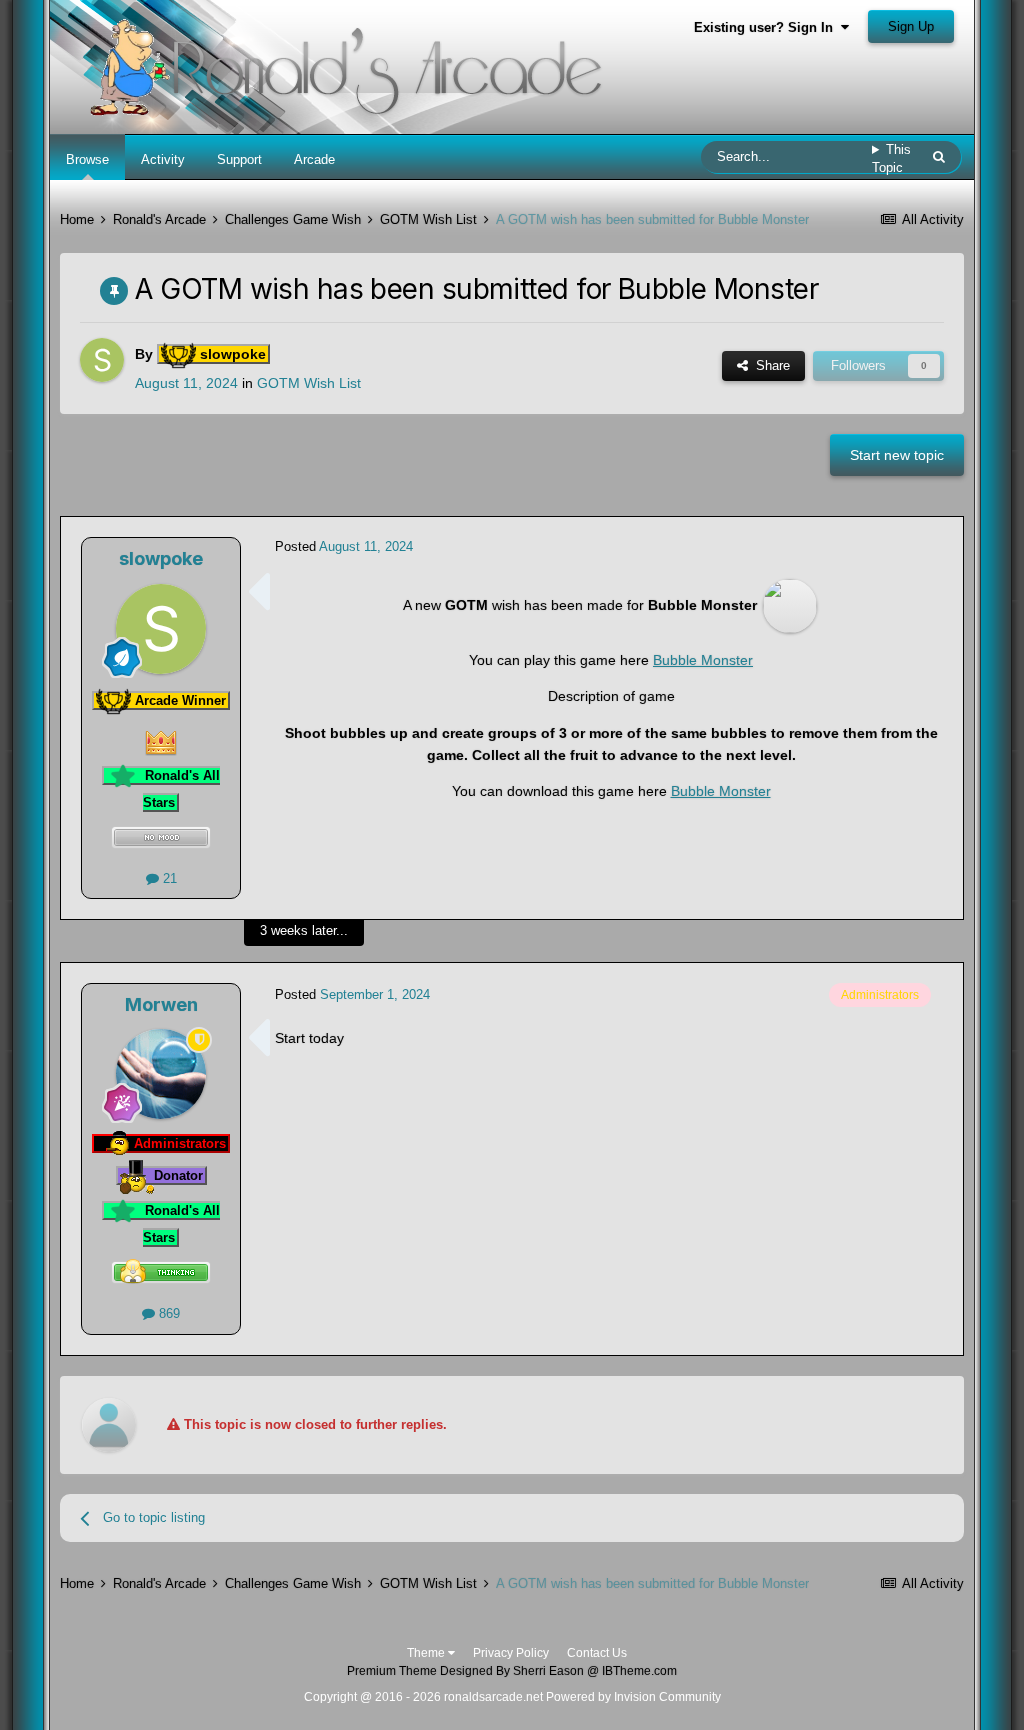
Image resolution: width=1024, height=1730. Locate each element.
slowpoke (161, 558)
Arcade (314, 159)
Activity (163, 159)
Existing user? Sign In (767, 27)
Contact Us (597, 1653)
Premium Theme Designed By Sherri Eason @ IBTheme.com (512, 1671)
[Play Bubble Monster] (790, 605)
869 (167, 1313)
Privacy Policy (511, 1653)
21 (168, 878)
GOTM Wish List (309, 383)
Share (769, 365)
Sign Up (911, 26)
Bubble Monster (703, 660)
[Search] (939, 157)
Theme (427, 1653)
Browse (87, 159)
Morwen (161, 1004)
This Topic (891, 158)
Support (239, 159)
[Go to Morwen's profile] (161, 1074)
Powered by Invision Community (633, 1697)
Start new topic (897, 455)
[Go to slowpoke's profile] (102, 360)
